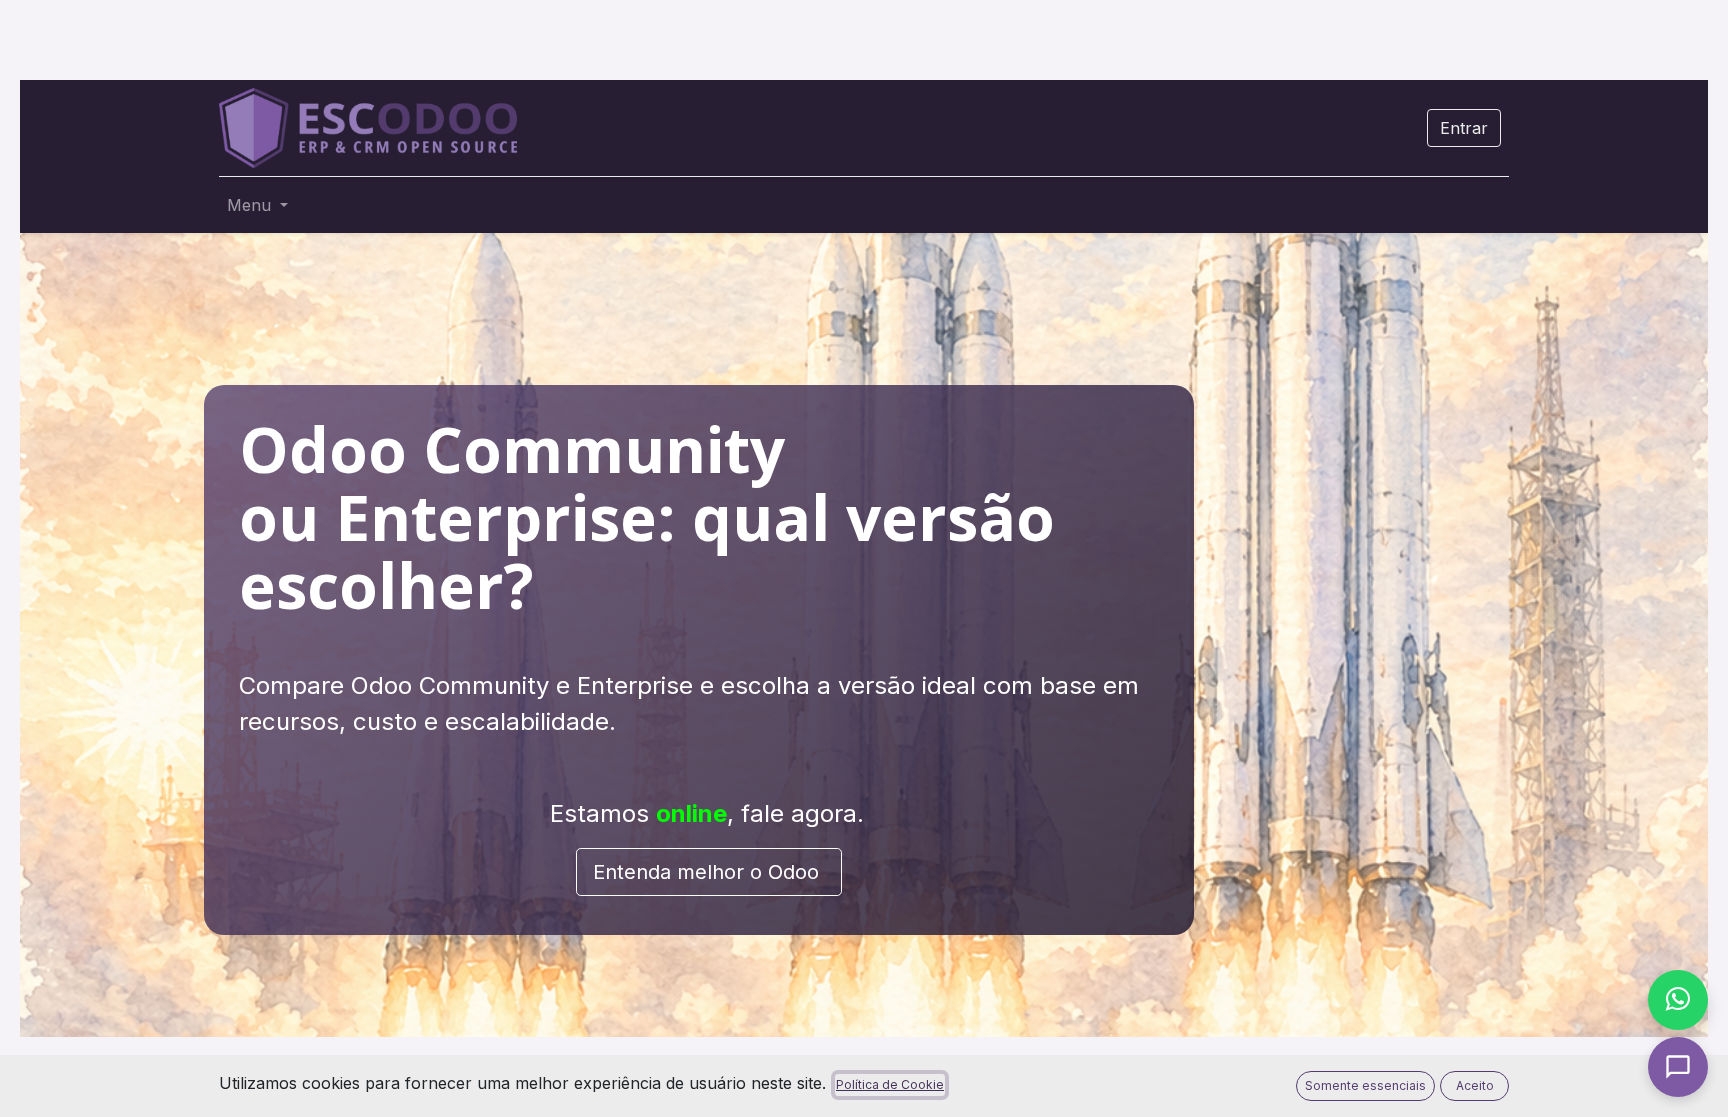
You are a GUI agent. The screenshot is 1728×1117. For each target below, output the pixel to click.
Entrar (1464, 128)
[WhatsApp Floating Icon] (1678, 1000)
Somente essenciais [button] (1365, 1085)
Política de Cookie (890, 1084)
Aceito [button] (1475, 1085)
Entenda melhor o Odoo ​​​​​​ (709, 872)
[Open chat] (1678, 1067)
